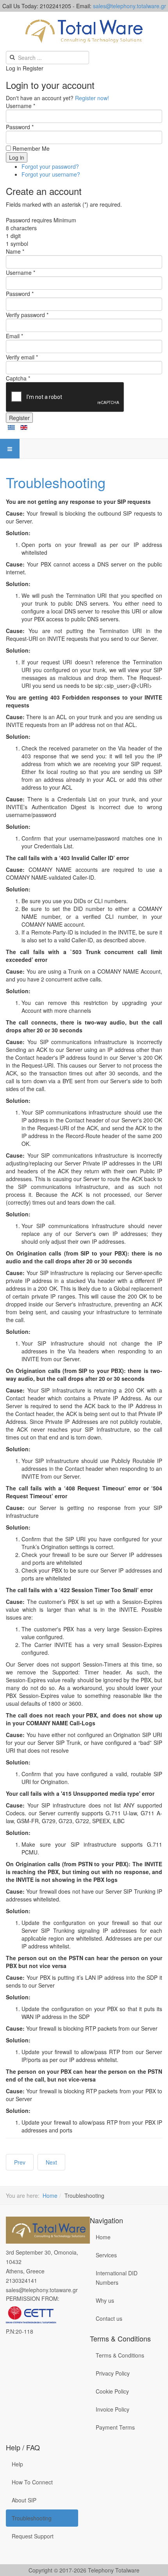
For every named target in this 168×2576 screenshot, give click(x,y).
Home (50, 2195)
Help (17, 2464)
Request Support (33, 2536)
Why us (105, 2300)
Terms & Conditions (120, 2355)
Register (19, 418)
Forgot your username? (51, 174)
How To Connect (32, 2482)
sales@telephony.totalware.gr (130, 6)
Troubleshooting (56, 482)
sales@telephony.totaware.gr (42, 2290)
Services (106, 2255)
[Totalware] (55, 2230)
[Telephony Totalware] (84, 31)
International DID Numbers (117, 2278)
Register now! (92, 98)
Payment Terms (115, 2427)
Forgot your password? (50, 166)
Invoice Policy (113, 2409)
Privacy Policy (113, 2373)
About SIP (24, 2500)
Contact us (109, 2318)
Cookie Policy (112, 2391)
